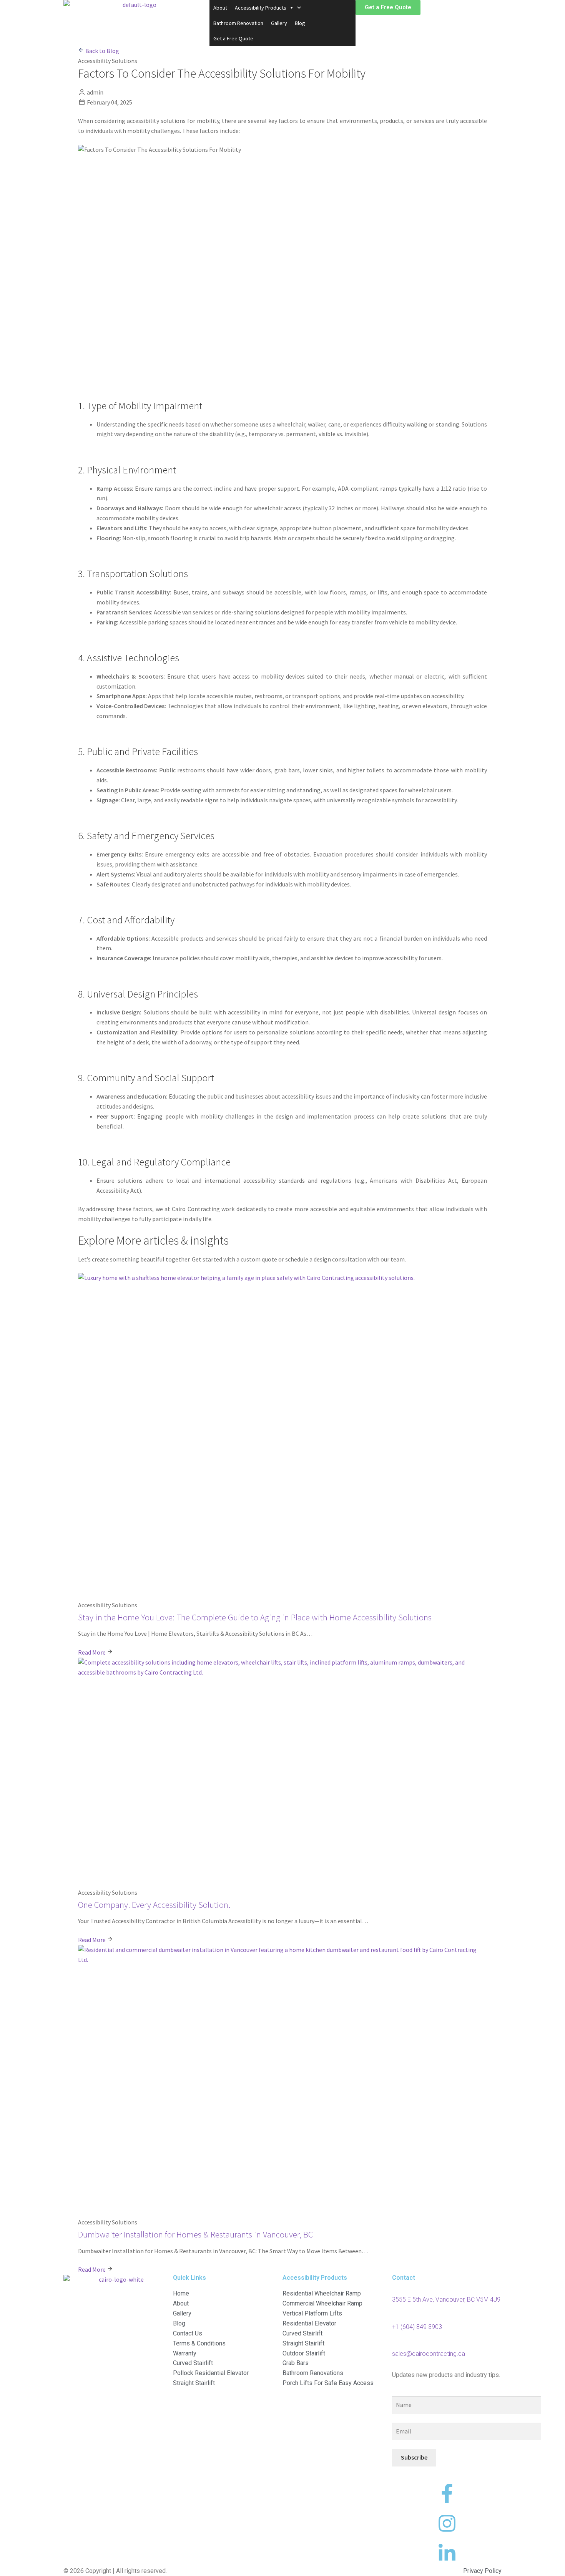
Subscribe (414, 2457)
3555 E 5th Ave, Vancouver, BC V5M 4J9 (446, 2300)
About (220, 8)
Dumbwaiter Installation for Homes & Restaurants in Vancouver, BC (195, 2234)
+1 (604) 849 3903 (417, 2327)
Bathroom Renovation (238, 23)
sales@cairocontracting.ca (429, 2354)
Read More (92, 1652)
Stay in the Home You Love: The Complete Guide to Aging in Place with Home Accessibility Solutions (255, 1617)
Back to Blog (102, 51)
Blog (300, 23)
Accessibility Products (261, 8)
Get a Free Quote (233, 38)
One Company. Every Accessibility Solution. (154, 1905)
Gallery (279, 23)
